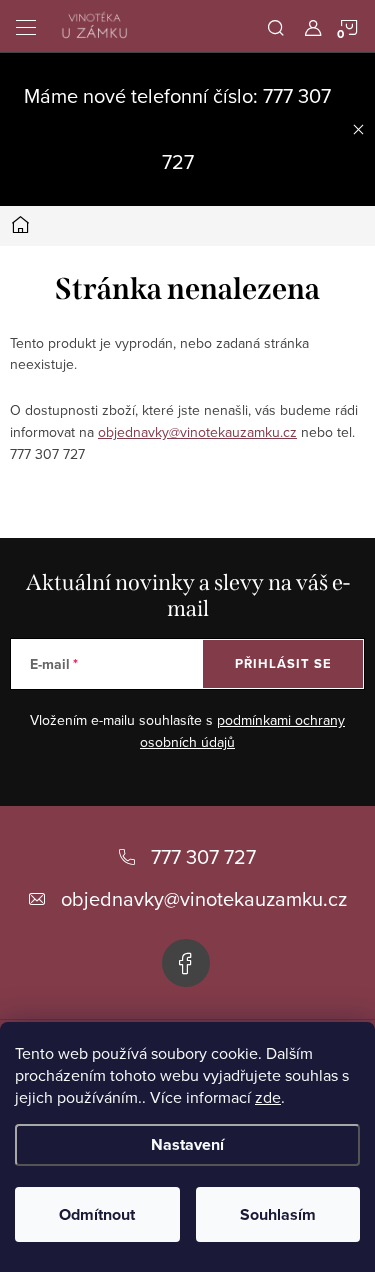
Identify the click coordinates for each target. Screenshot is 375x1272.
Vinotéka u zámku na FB (186, 963)
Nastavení (187, 1144)
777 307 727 (203, 856)
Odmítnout (97, 1214)
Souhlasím (278, 1214)
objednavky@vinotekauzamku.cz (197, 432)
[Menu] (26, 26)
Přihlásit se (283, 663)
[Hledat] (276, 26)
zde (268, 1097)
